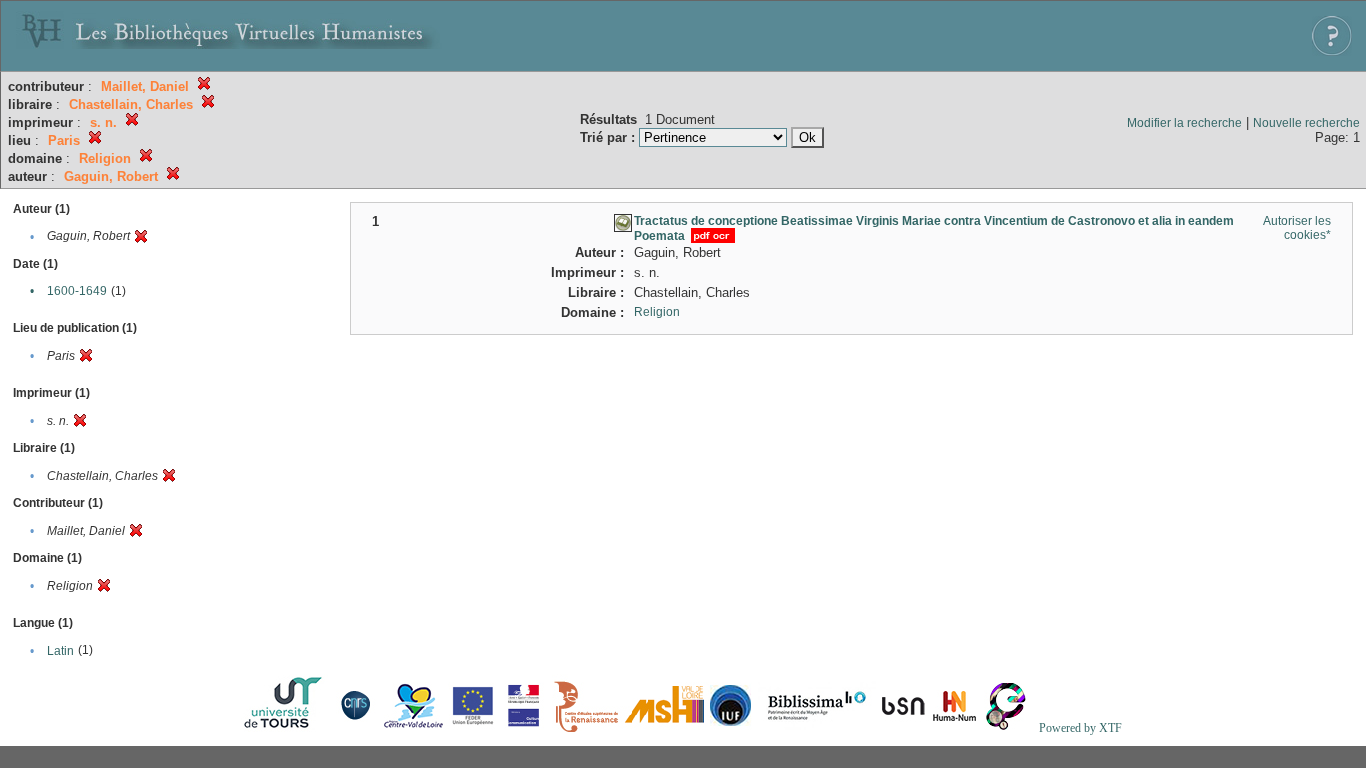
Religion (657, 312)
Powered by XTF (1080, 728)
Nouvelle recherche (1306, 123)
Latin (60, 651)
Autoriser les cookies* (1297, 228)
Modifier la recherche (1184, 123)
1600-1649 (77, 291)
